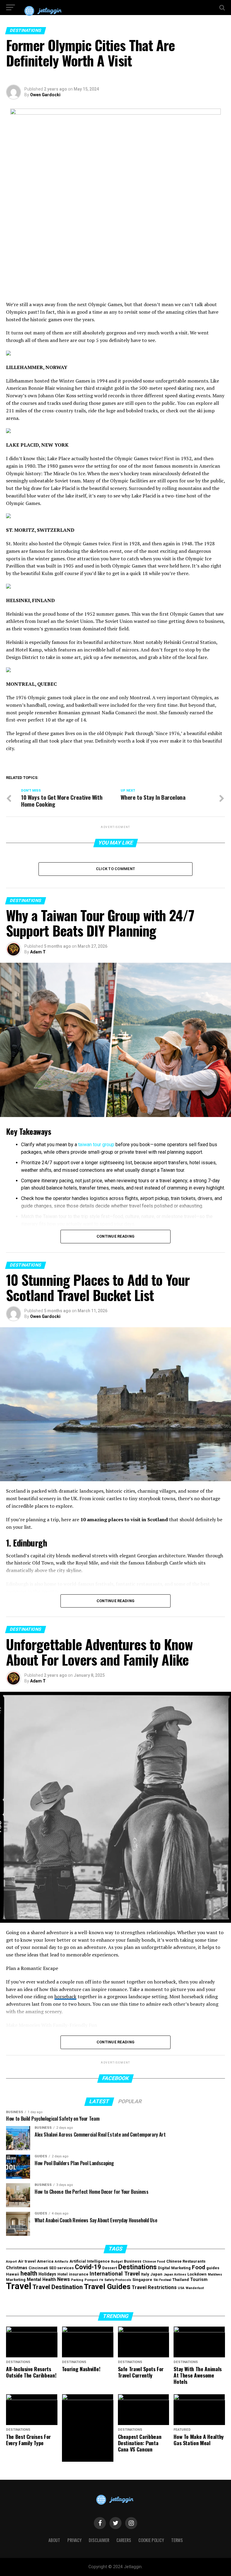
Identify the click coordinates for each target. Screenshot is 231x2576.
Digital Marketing (174, 2268)
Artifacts (62, 2262)
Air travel (27, 2261)
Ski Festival (162, 2280)
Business (133, 2261)
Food (199, 2267)
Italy (145, 2274)
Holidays (47, 2274)
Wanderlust (195, 2288)
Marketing (16, 2280)
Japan (156, 2274)
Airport (11, 2262)
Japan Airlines (175, 2274)
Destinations (137, 2267)
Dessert (110, 2268)
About (54, 2540)
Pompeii (91, 2280)
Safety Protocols (118, 2280)
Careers (124, 2540)
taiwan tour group (96, 1145)
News (63, 2279)
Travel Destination (58, 2287)
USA (181, 2288)
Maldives (215, 2274)
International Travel (115, 2274)
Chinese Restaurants (186, 2261)
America (45, 2261)
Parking (77, 2280)
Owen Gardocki (45, 95)
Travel (19, 2286)
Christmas (17, 2268)
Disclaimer (99, 2540)
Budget (117, 2262)
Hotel (63, 2274)
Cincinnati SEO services (51, 2268)
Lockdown (197, 2274)
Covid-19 (88, 2267)
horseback (65, 1996)
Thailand (181, 2280)
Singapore (142, 2280)
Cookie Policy (151, 2540)
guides (213, 2268)
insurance (79, 2274)
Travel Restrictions (154, 2287)
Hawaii (13, 2274)
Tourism (199, 2280)
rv (101, 2280)
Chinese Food (154, 2262)
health (29, 2273)
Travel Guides (107, 2287)
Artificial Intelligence (90, 2261)
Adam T (38, 952)
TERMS (177, 2540)
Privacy (74, 2540)
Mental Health (41, 2280)
